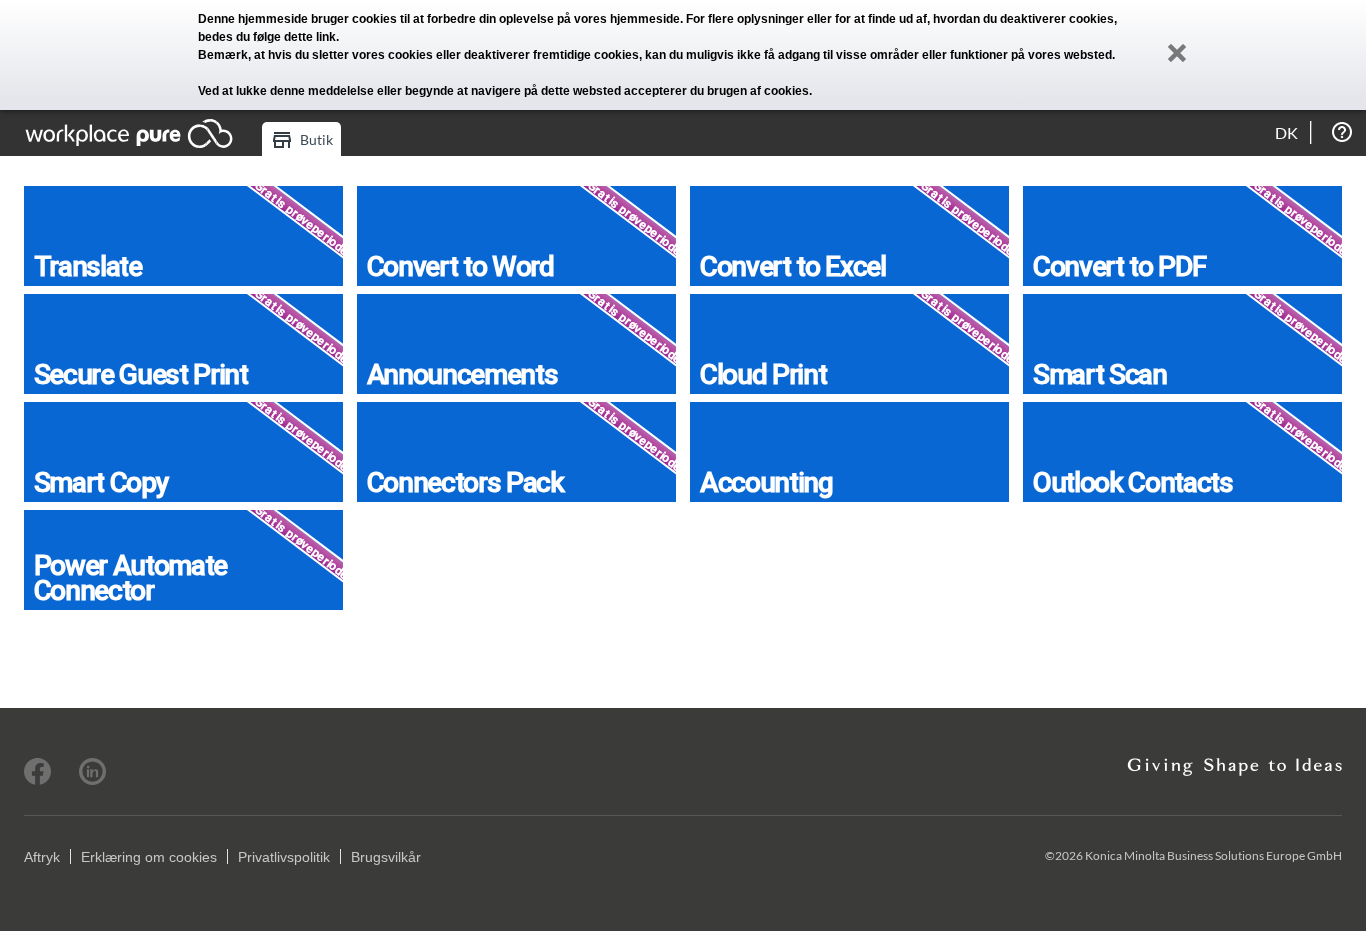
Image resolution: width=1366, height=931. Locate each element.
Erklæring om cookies (149, 857)
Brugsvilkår (386, 857)
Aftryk (42, 857)
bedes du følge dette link (267, 37)
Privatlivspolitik (284, 857)
